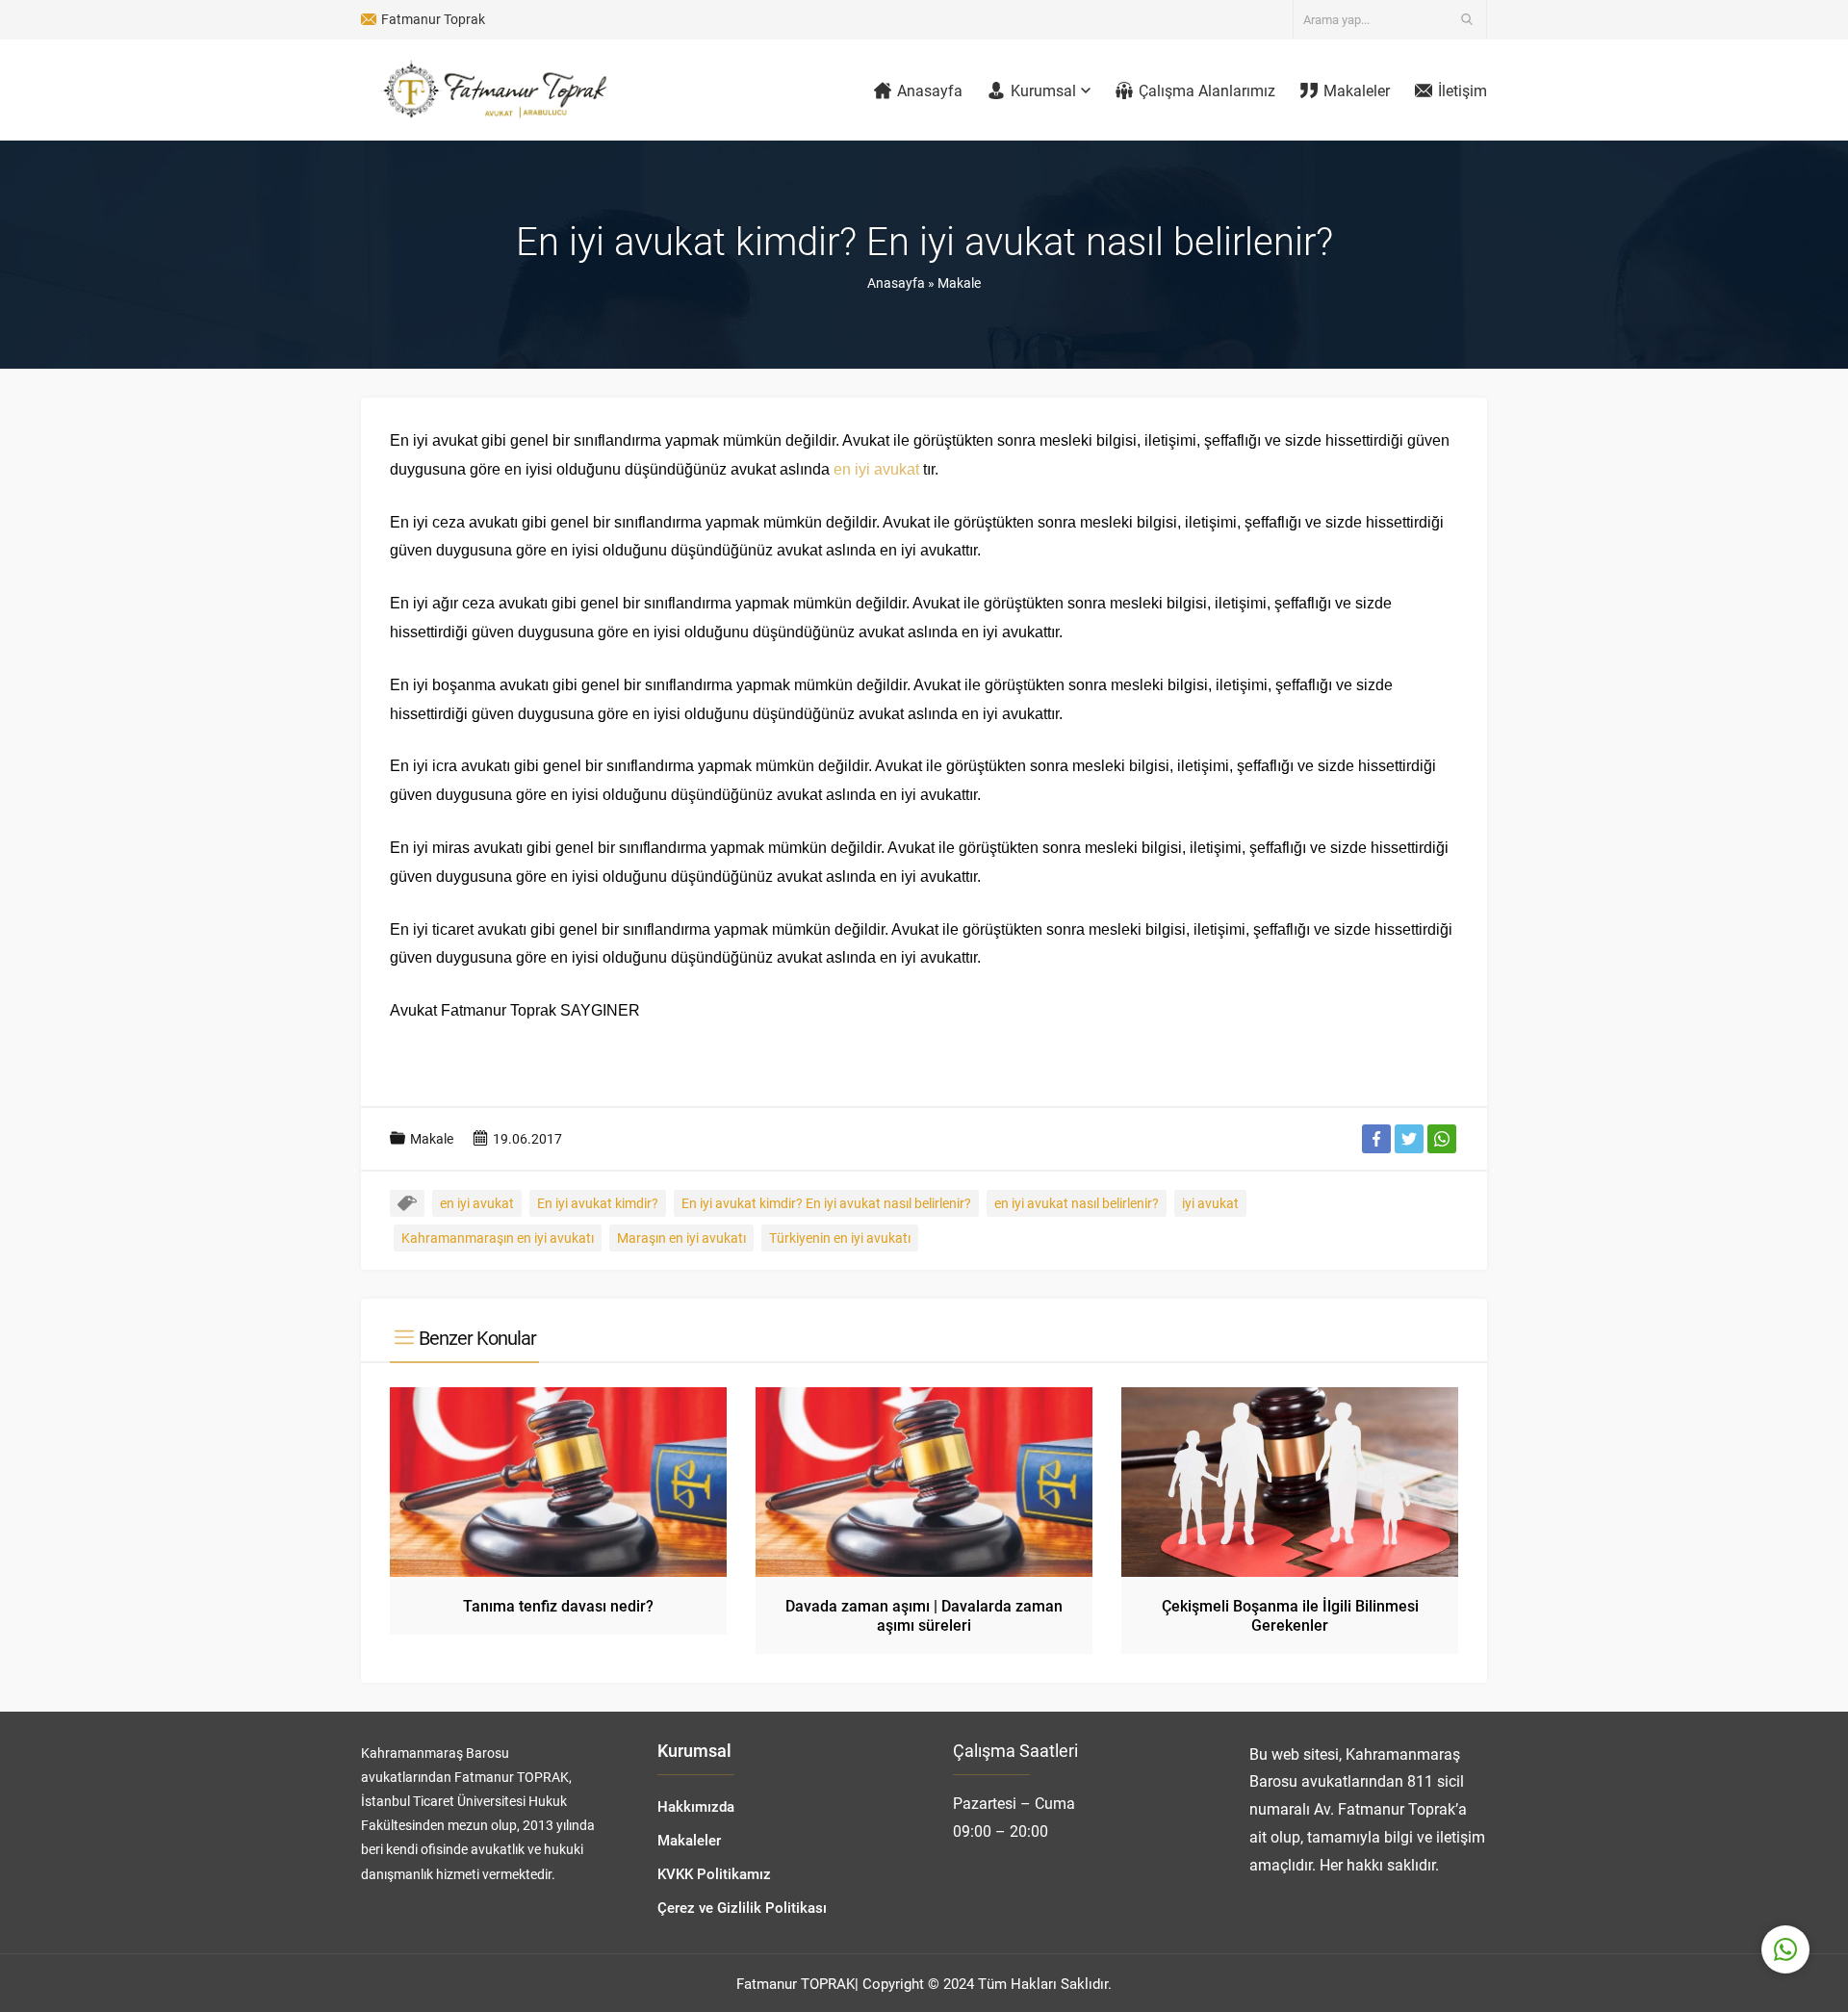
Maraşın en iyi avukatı (681, 1238)
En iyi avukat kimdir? (598, 1203)
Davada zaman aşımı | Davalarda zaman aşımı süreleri (924, 1615)
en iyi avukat (876, 469)
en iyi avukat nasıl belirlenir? (1077, 1203)
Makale (959, 283)
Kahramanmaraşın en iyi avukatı (498, 1238)
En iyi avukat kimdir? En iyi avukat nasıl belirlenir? (826, 1203)
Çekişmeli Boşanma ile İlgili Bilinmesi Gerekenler (1290, 1615)
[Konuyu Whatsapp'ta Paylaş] (1442, 1139)
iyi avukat (1210, 1203)
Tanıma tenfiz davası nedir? (558, 1605)
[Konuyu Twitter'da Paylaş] (1409, 1139)
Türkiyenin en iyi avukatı (840, 1238)
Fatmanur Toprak (433, 19)
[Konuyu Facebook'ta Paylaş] (1376, 1139)
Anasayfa (896, 283)
